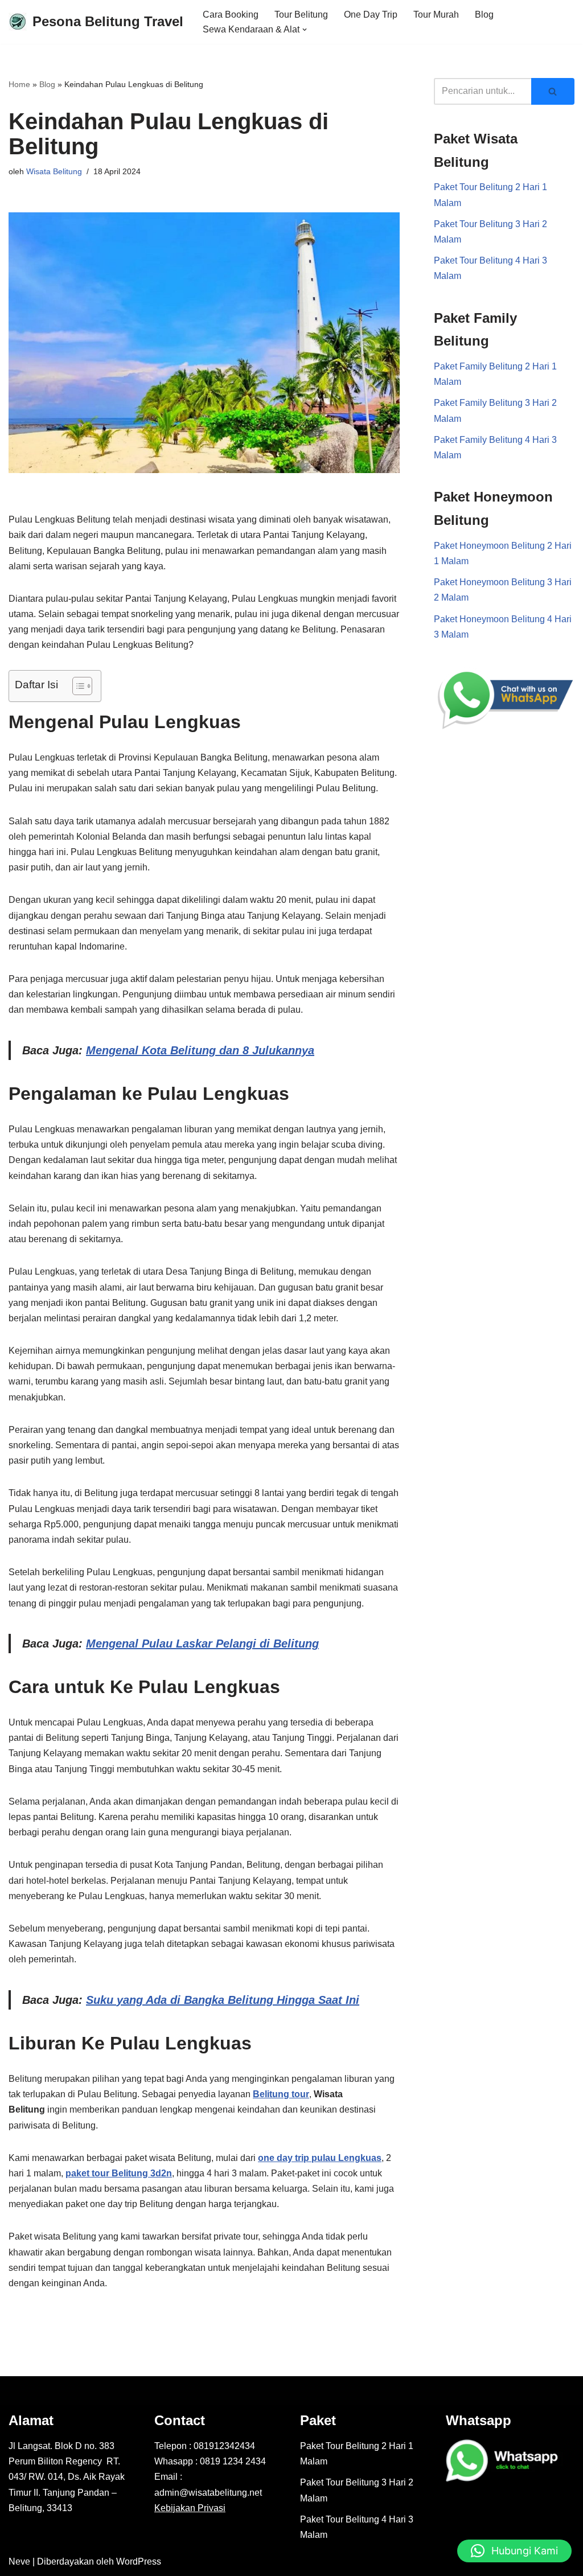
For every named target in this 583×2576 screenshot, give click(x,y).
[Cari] (553, 91)
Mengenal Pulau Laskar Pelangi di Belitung (202, 1644)
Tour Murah (436, 15)
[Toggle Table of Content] (77, 686)
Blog (484, 15)
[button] (305, 30)
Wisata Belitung (54, 171)
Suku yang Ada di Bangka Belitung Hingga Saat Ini (223, 2000)
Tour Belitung (301, 15)
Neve (19, 2561)
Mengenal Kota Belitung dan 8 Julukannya (200, 1050)
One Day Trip (371, 15)
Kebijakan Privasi (190, 2508)
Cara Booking (231, 15)
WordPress (139, 2561)
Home (19, 84)
